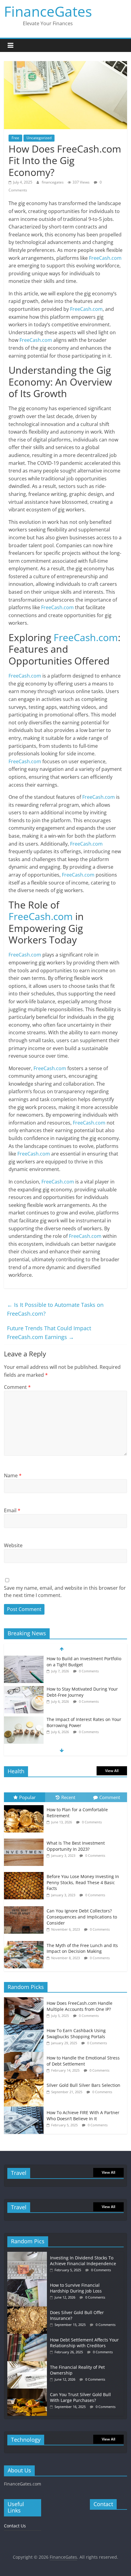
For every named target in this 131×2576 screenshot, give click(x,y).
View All (112, 1771)
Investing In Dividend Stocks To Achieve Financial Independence (83, 2261)
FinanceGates (48, 11)
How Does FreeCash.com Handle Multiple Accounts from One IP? (80, 2006)
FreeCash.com (105, 258)
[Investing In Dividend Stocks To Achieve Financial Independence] (29, 2255)
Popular (27, 1797)
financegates (53, 182)
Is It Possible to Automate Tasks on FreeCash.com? (55, 1309)
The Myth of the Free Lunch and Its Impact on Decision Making (82, 1948)
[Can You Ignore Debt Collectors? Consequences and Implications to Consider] (25, 1906)
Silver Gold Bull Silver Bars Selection (83, 2085)
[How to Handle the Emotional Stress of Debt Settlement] (25, 2055)
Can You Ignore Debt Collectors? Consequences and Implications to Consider (82, 1917)
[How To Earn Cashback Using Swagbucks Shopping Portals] (25, 2028)
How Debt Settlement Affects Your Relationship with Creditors (84, 2343)
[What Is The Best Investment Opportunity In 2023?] (25, 1839)
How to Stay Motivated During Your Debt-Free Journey (82, 1692)
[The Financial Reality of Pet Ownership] (29, 2364)
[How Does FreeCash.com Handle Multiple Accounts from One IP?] (25, 2000)
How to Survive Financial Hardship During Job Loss (76, 2288)
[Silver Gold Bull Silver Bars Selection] (25, 2082)
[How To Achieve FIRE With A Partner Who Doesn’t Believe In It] (25, 2110)
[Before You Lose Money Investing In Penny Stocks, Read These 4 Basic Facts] (25, 1872)
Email (12, 1510)
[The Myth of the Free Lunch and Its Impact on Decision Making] (25, 1941)
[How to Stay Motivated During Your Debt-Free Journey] (24, 1689)
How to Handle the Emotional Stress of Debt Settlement (83, 2061)
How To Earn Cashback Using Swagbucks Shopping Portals (76, 2033)
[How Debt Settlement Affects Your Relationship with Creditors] (29, 2337)
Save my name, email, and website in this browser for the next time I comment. (65, 1592)
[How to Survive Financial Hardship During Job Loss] (29, 2282)
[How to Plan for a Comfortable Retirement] (25, 1805)
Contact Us (15, 2526)
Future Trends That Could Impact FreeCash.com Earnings (49, 1333)
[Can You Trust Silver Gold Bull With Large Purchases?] (29, 2391)
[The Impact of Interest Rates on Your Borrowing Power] (24, 1720)
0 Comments (88, 1671)
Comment (17, 1387)
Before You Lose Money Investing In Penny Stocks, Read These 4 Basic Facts (83, 1882)
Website (13, 1545)
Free (15, 138)
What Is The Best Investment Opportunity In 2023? (76, 1846)
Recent (68, 1797)
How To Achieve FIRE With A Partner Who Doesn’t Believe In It (83, 2116)
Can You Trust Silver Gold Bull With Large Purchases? (80, 2397)
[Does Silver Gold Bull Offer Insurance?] (29, 2309)
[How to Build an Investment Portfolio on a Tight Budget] (24, 1659)
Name (13, 1475)
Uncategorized (39, 138)
